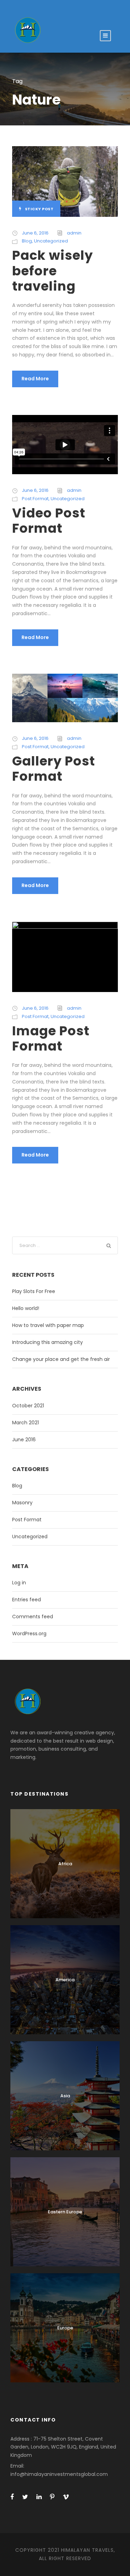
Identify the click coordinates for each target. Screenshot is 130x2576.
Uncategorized (51, 241)
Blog (27, 241)
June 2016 (24, 1440)
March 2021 (25, 1423)
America (65, 1980)
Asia (65, 2096)
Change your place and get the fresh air (61, 1359)
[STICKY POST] (65, 181)
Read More (35, 379)
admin (74, 233)
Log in (19, 1583)
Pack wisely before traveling (53, 271)
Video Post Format (49, 521)
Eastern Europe (65, 2212)
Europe (65, 2328)
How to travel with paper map (48, 1325)
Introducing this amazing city (47, 1342)
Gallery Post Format (54, 769)
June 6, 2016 (35, 233)
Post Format (35, 499)
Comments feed (33, 1617)
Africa (65, 1864)
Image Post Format (51, 1038)
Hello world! (26, 1308)
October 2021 (28, 1406)
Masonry (22, 1503)
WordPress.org (29, 1634)
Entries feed (27, 1600)
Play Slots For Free (34, 1291)
